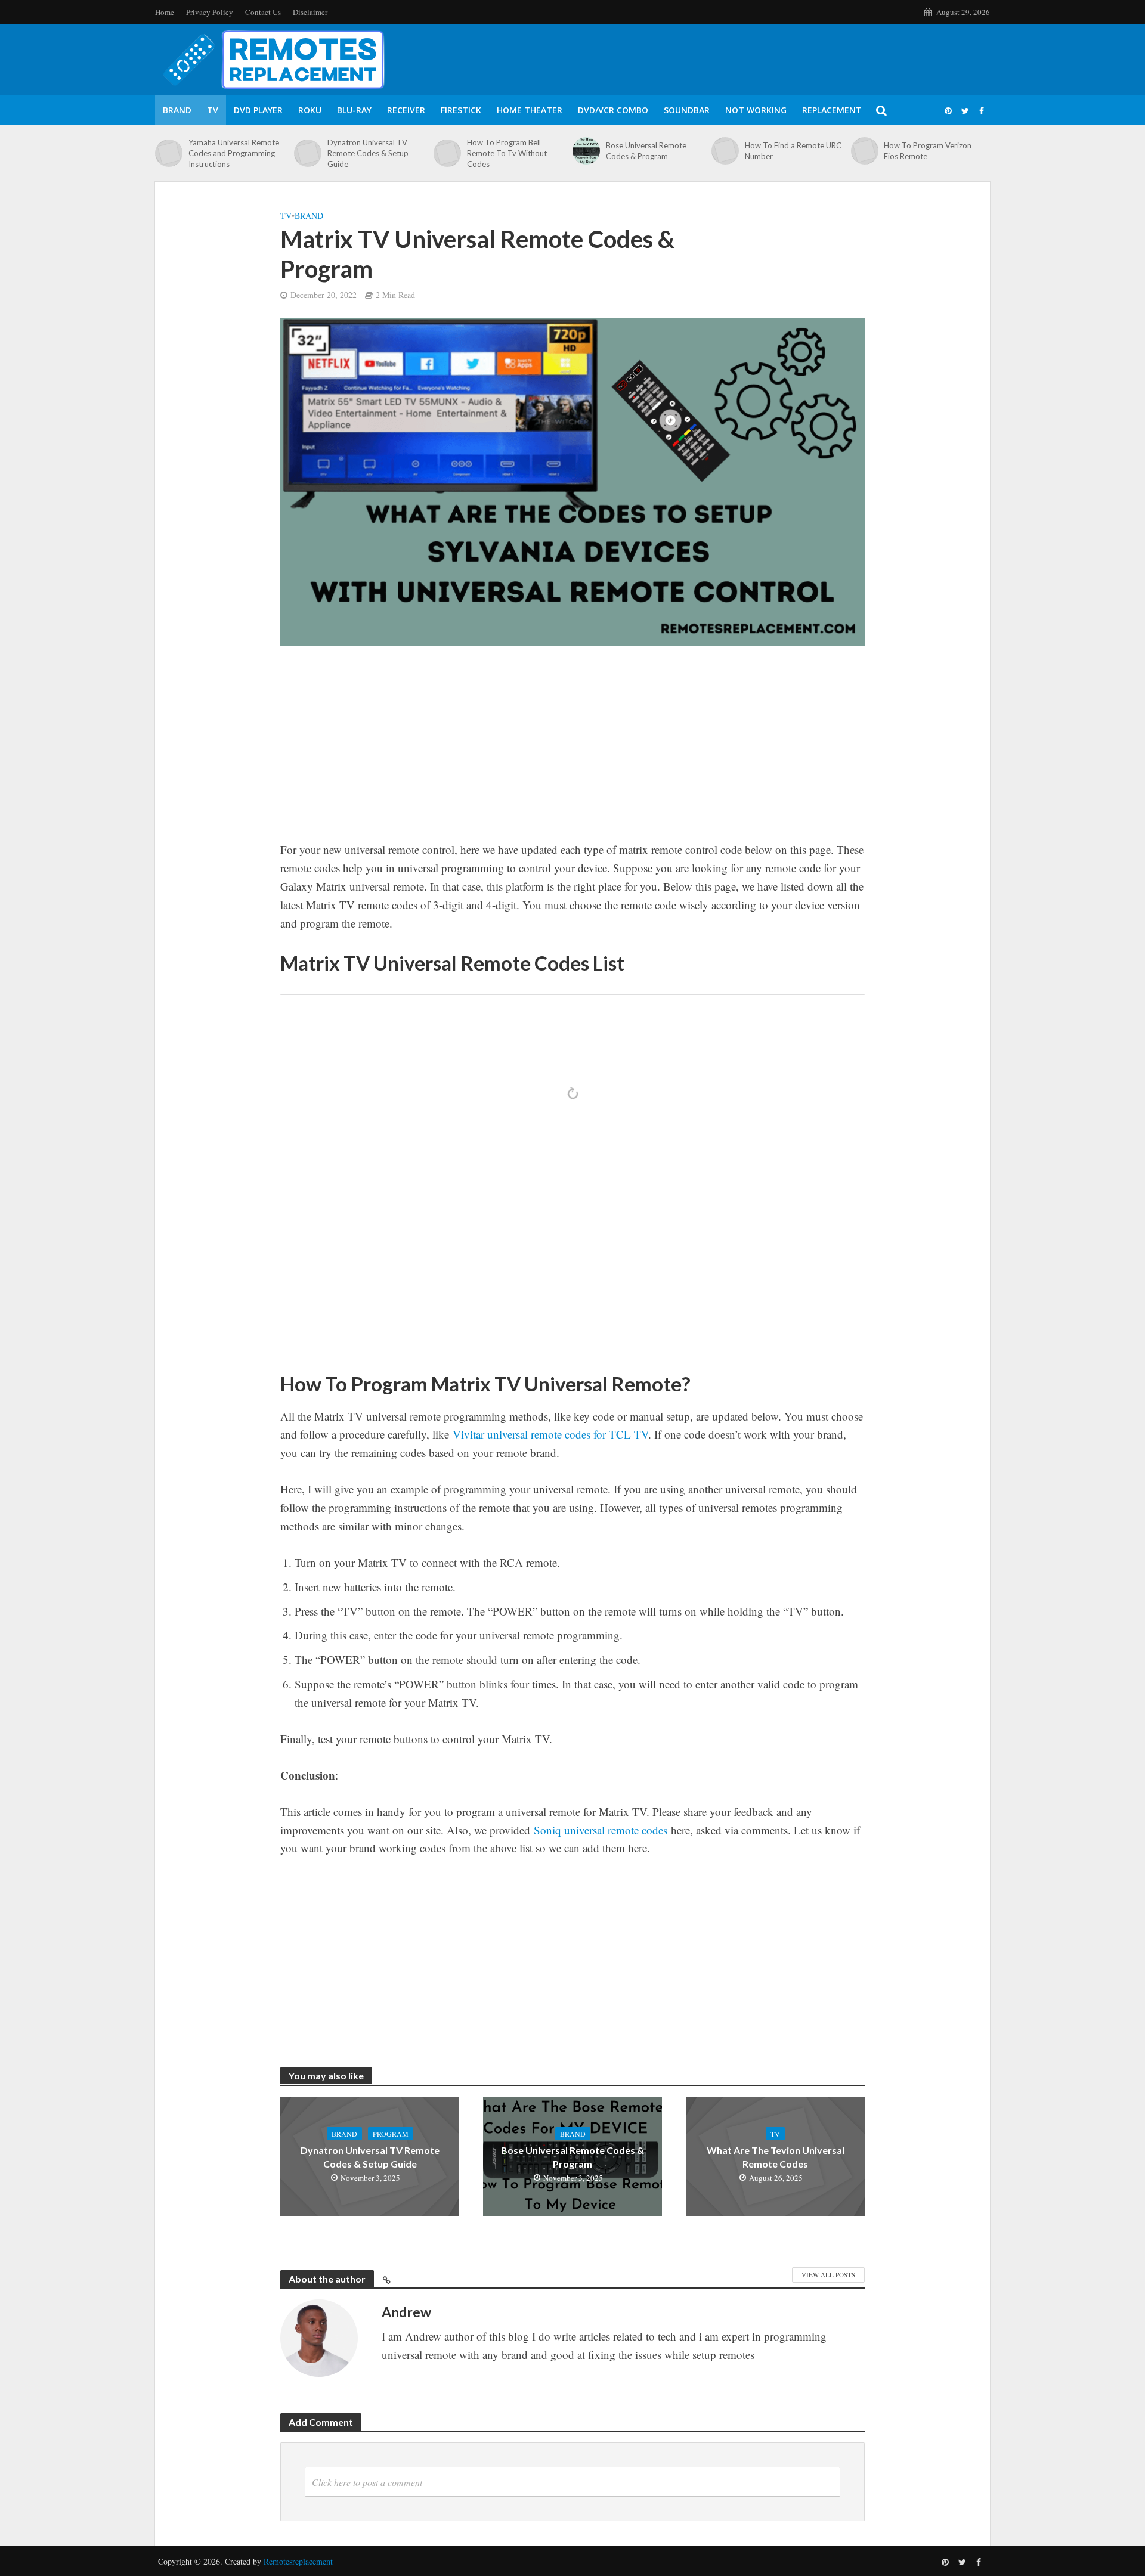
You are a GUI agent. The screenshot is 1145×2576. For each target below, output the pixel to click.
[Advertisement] (572, 752)
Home (165, 12)
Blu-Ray (354, 110)
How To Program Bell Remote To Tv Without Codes (507, 153)
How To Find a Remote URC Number (793, 151)
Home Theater (530, 110)
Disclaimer (310, 12)
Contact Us (263, 12)
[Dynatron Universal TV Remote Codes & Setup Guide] (308, 153)
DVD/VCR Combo (613, 110)
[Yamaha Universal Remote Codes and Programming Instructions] (169, 153)
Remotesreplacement (298, 2561)
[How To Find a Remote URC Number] (725, 151)
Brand (177, 110)
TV (213, 110)
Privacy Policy (210, 12)
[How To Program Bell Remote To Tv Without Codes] (447, 153)
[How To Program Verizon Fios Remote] (865, 151)
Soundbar (687, 110)
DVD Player (258, 110)
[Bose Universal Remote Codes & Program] (586, 151)
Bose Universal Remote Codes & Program (646, 151)
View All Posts (828, 2275)
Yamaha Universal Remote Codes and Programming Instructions (234, 153)
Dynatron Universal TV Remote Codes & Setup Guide (368, 153)
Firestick (461, 110)
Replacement (832, 110)
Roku (310, 110)
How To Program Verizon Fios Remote (928, 151)
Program (391, 2134)
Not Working (756, 110)
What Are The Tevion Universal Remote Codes (776, 2157)
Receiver (406, 110)
